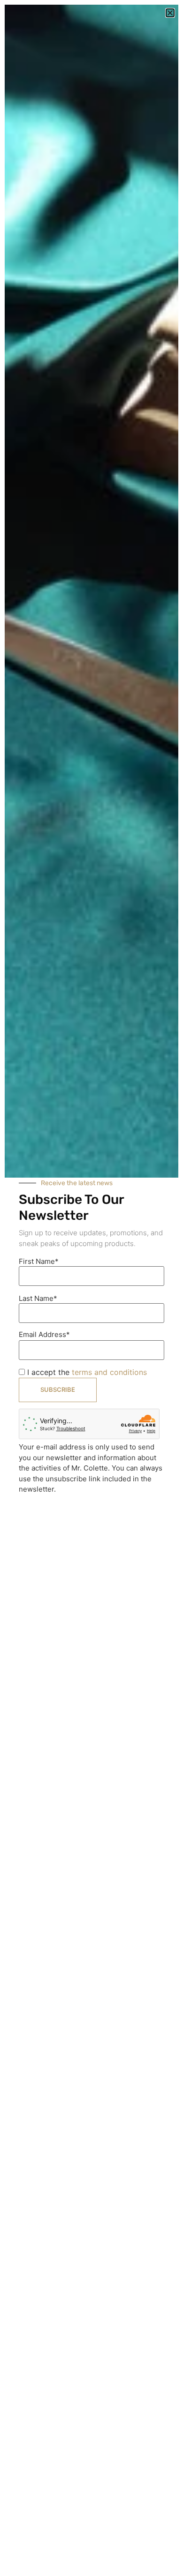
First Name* (39, 1261)
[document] (91, 1288)
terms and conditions (109, 1372)
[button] (170, 13)
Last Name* (38, 1298)
